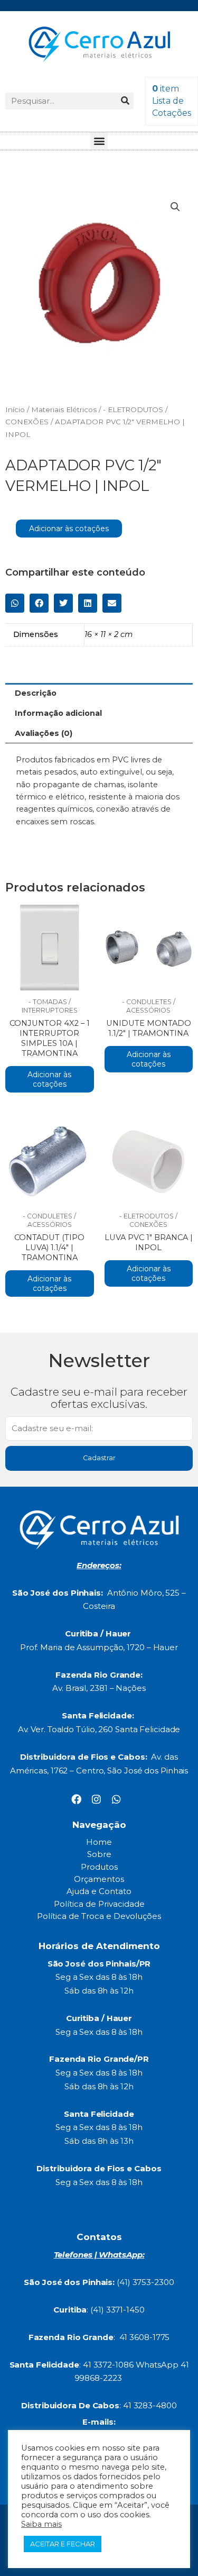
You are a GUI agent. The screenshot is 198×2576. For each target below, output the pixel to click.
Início (15, 409)
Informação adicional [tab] (58, 713)
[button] (99, 141)
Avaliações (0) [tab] (44, 733)
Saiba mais (41, 2524)
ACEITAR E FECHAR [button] (63, 2544)
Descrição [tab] (36, 693)
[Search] (125, 101)
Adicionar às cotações (69, 529)
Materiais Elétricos (64, 409)
